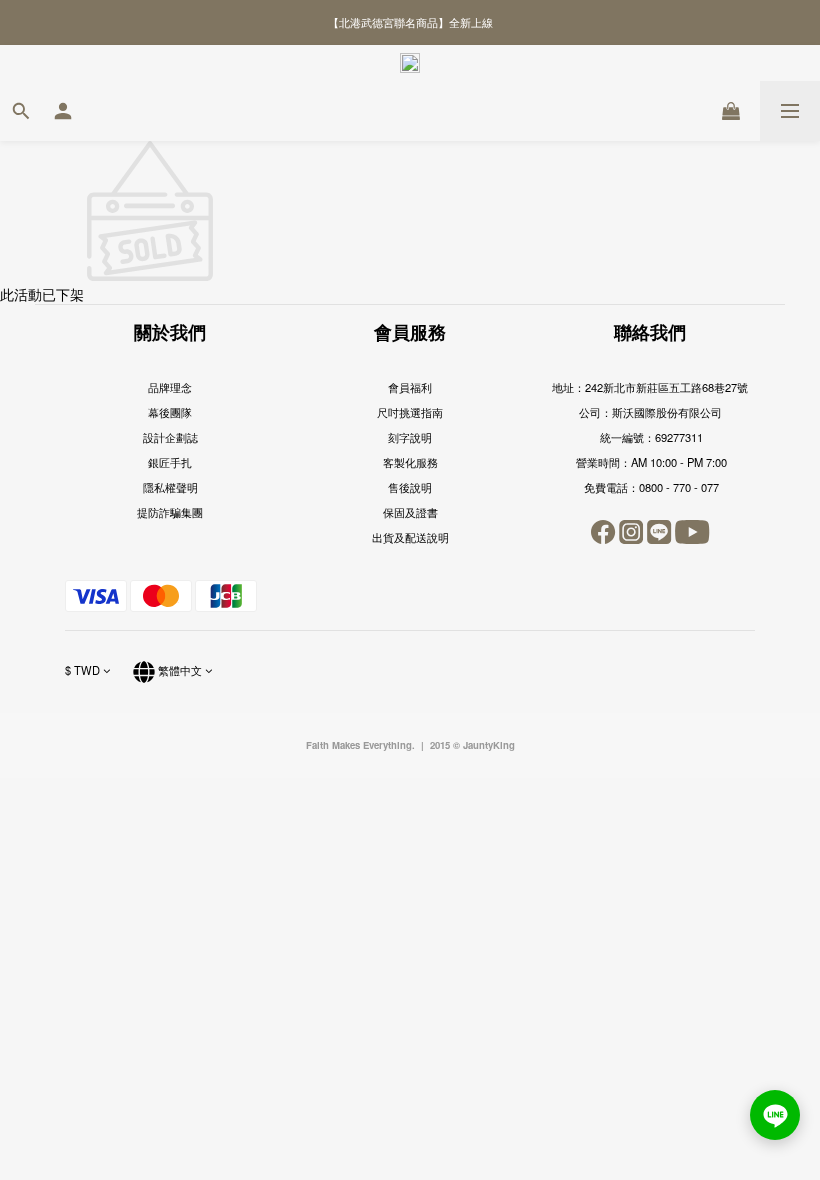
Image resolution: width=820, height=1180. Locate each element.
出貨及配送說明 (410, 537)
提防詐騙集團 (170, 512)
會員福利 (410, 387)
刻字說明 (410, 437)
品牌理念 (170, 387)
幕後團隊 (170, 412)
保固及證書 (410, 512)
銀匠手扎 (170, 462)
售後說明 (410, 487)
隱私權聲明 (170, 487)
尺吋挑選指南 (410, 412)
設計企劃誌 (170, 437)
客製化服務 (410, 462)
